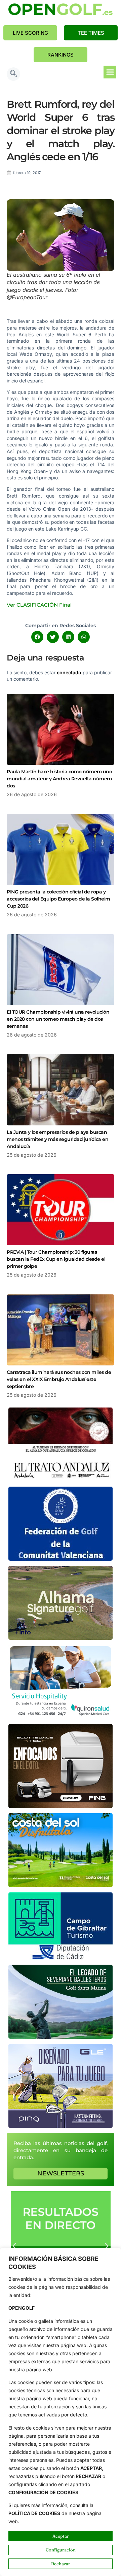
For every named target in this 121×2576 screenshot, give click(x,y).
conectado (69, 672)
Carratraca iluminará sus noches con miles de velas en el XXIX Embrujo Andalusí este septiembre (59, 1379)
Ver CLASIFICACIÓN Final (39, 605)
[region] (61, 2412)
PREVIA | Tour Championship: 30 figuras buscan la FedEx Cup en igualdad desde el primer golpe (56, 1259)
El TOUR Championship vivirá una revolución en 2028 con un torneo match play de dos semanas (58, 1019)
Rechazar (61, 2564)
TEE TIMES (91, 33)
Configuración (61, 2550)
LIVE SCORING (30, 33)
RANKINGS (61, 55)
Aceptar (61, 2536)
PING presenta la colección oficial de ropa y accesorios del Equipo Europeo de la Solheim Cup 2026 (58, 899)
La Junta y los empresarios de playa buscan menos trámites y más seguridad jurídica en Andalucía (57, 1139)
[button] (13, 74)
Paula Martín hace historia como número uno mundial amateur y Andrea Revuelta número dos (59, 779)
